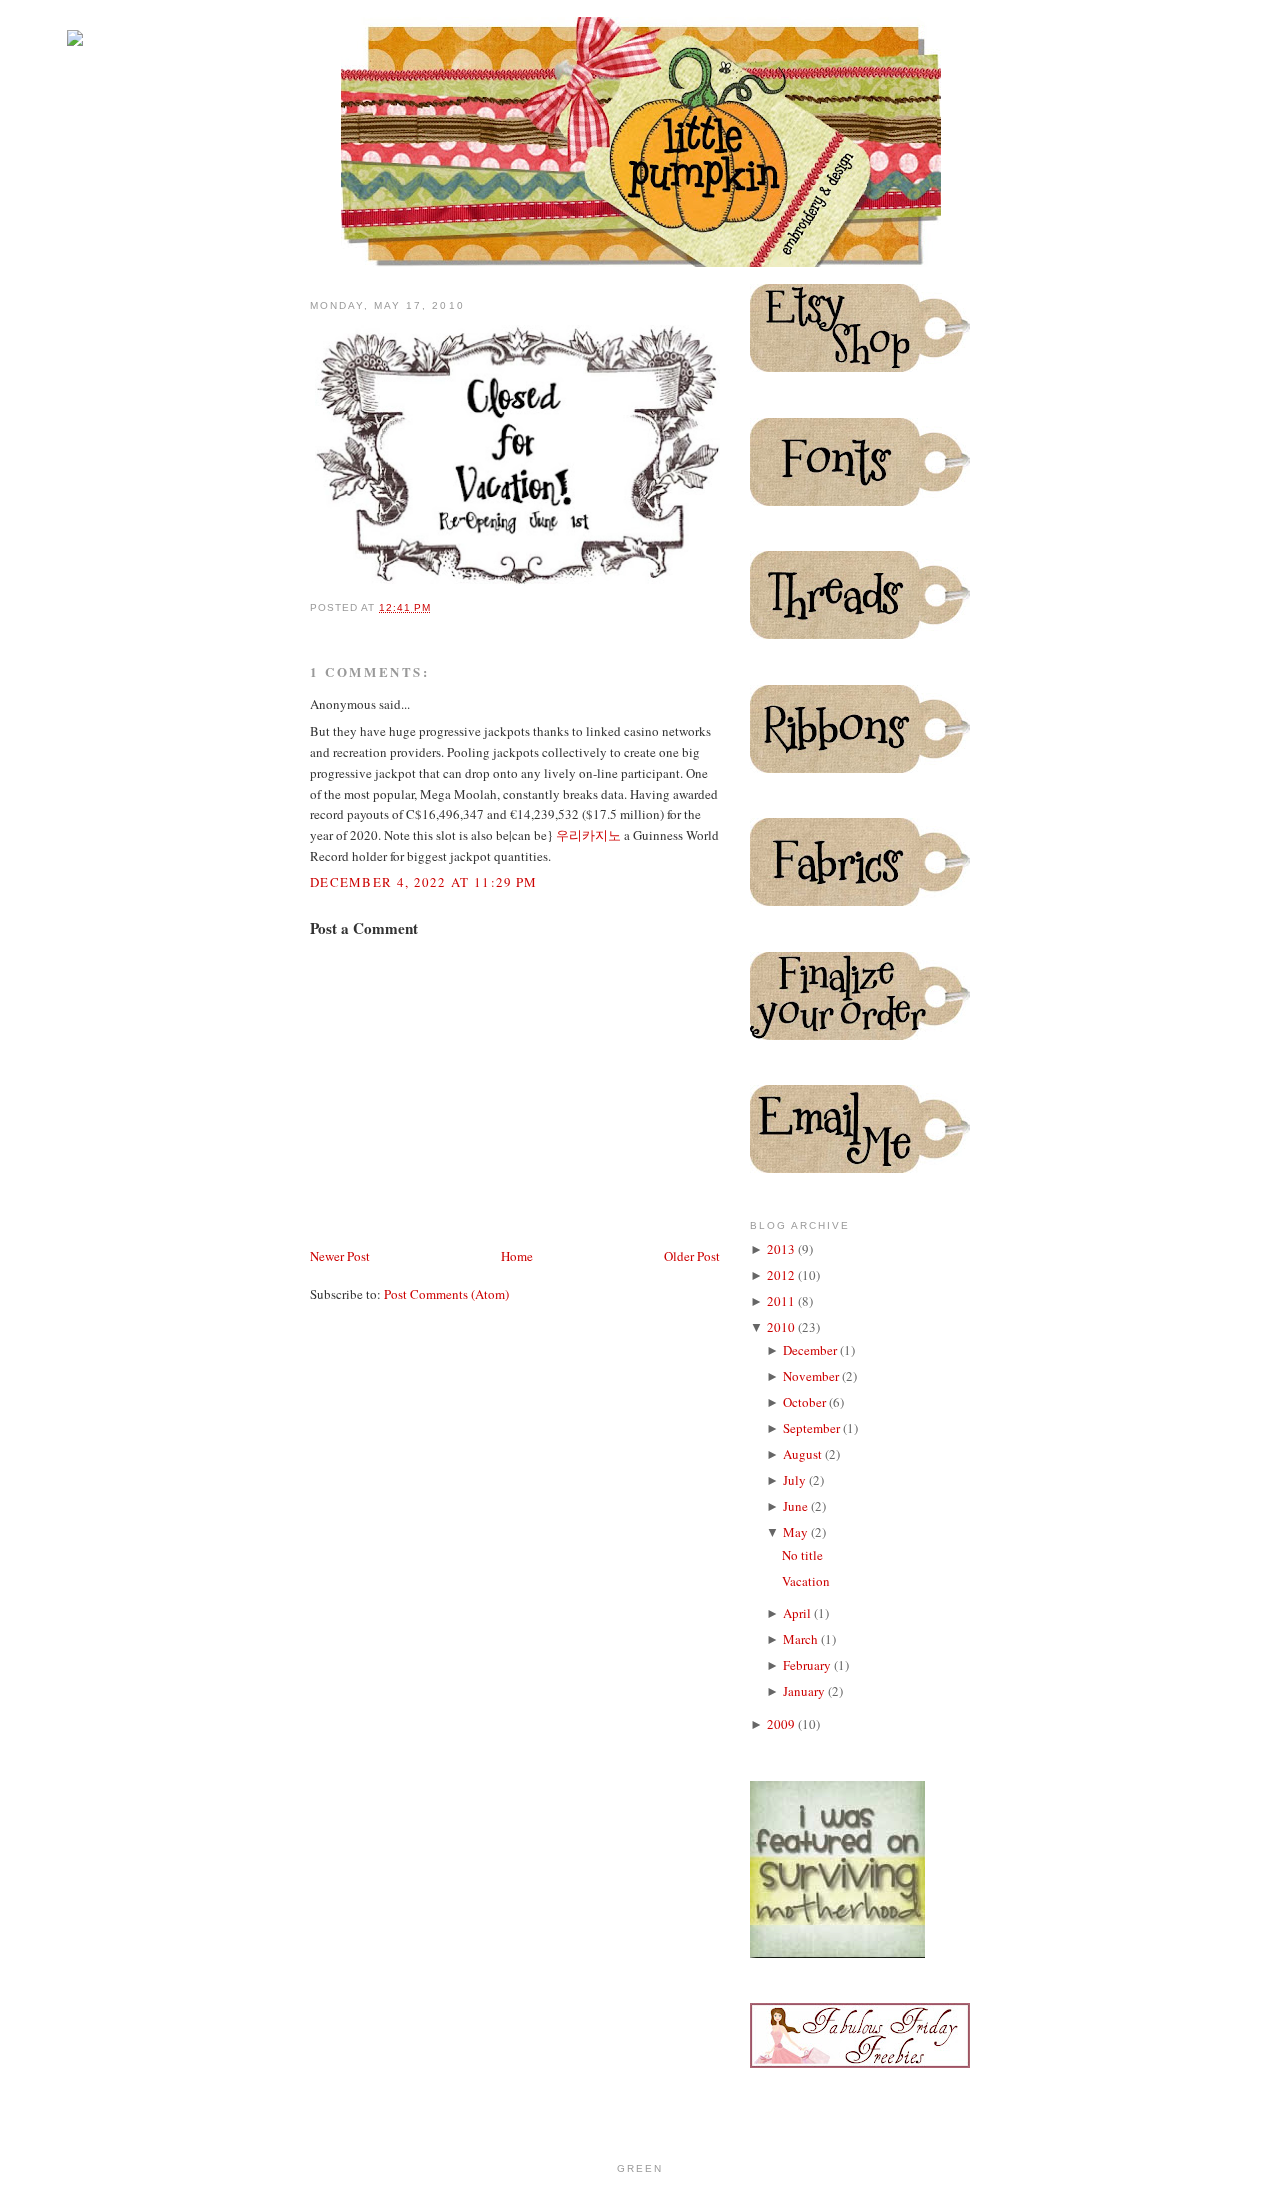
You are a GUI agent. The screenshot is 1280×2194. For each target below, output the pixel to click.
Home (517, 1256)
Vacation (806, 1581)
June (797, 1506)
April (798, 1613)
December (811, 1350)
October (806, 1402)
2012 (782, 1275)
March (802, 1639)
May (797, 1532)
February (808, 1665)
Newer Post (340, 1256)
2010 (782, 1327)
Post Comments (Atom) (446, 1294)
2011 (782, 1301)
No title (802, 1555)
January (805, 1691)
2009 (782, 1724)
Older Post (692, 1256)
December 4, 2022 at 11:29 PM (423, 882)
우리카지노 (588, 835)
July (796, 1480)
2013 (782, 1249)
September (813, 1428)
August (804, 1454)
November (812, 1376)
